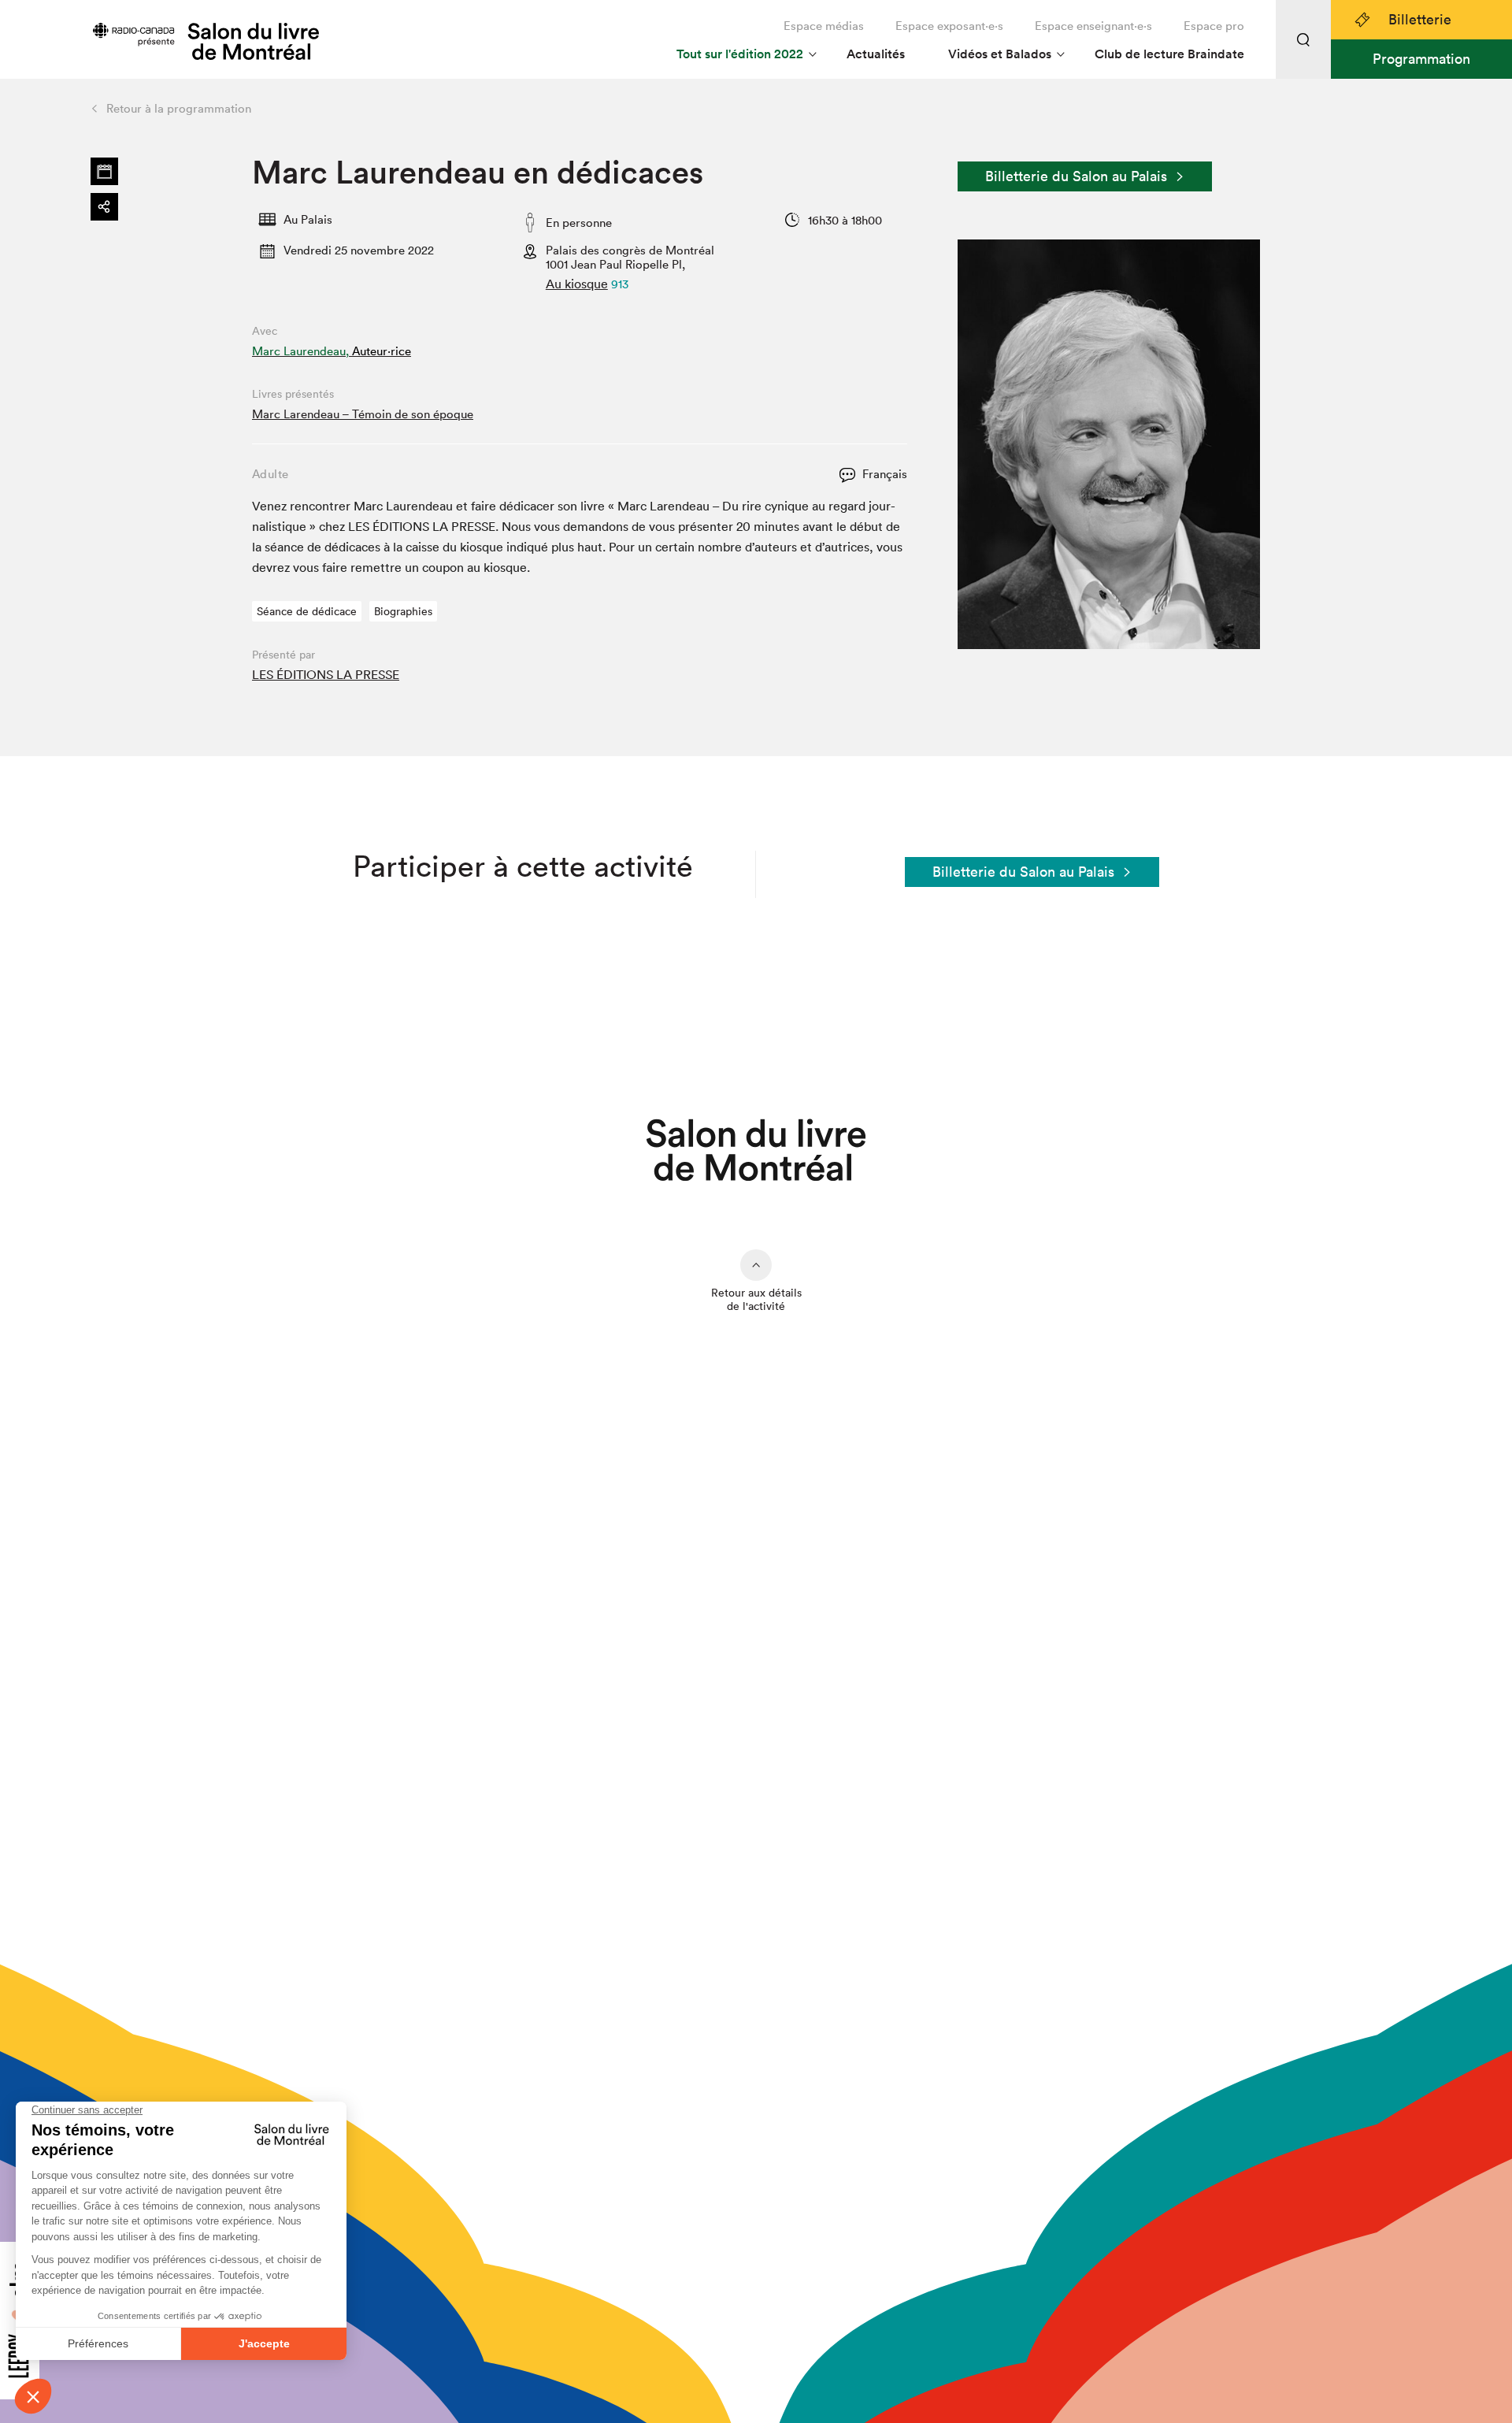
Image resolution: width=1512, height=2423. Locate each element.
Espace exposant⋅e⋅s (949, 26)
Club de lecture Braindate (1169, 54)
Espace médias (824, 26)
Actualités (876, 54)
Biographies (403, 611)
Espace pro (1214, 26)
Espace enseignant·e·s (1093, 26)
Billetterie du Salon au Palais (1076, 176)
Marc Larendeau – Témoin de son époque (363, 414)
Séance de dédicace (307, 611)
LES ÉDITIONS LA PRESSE (326, 674)
